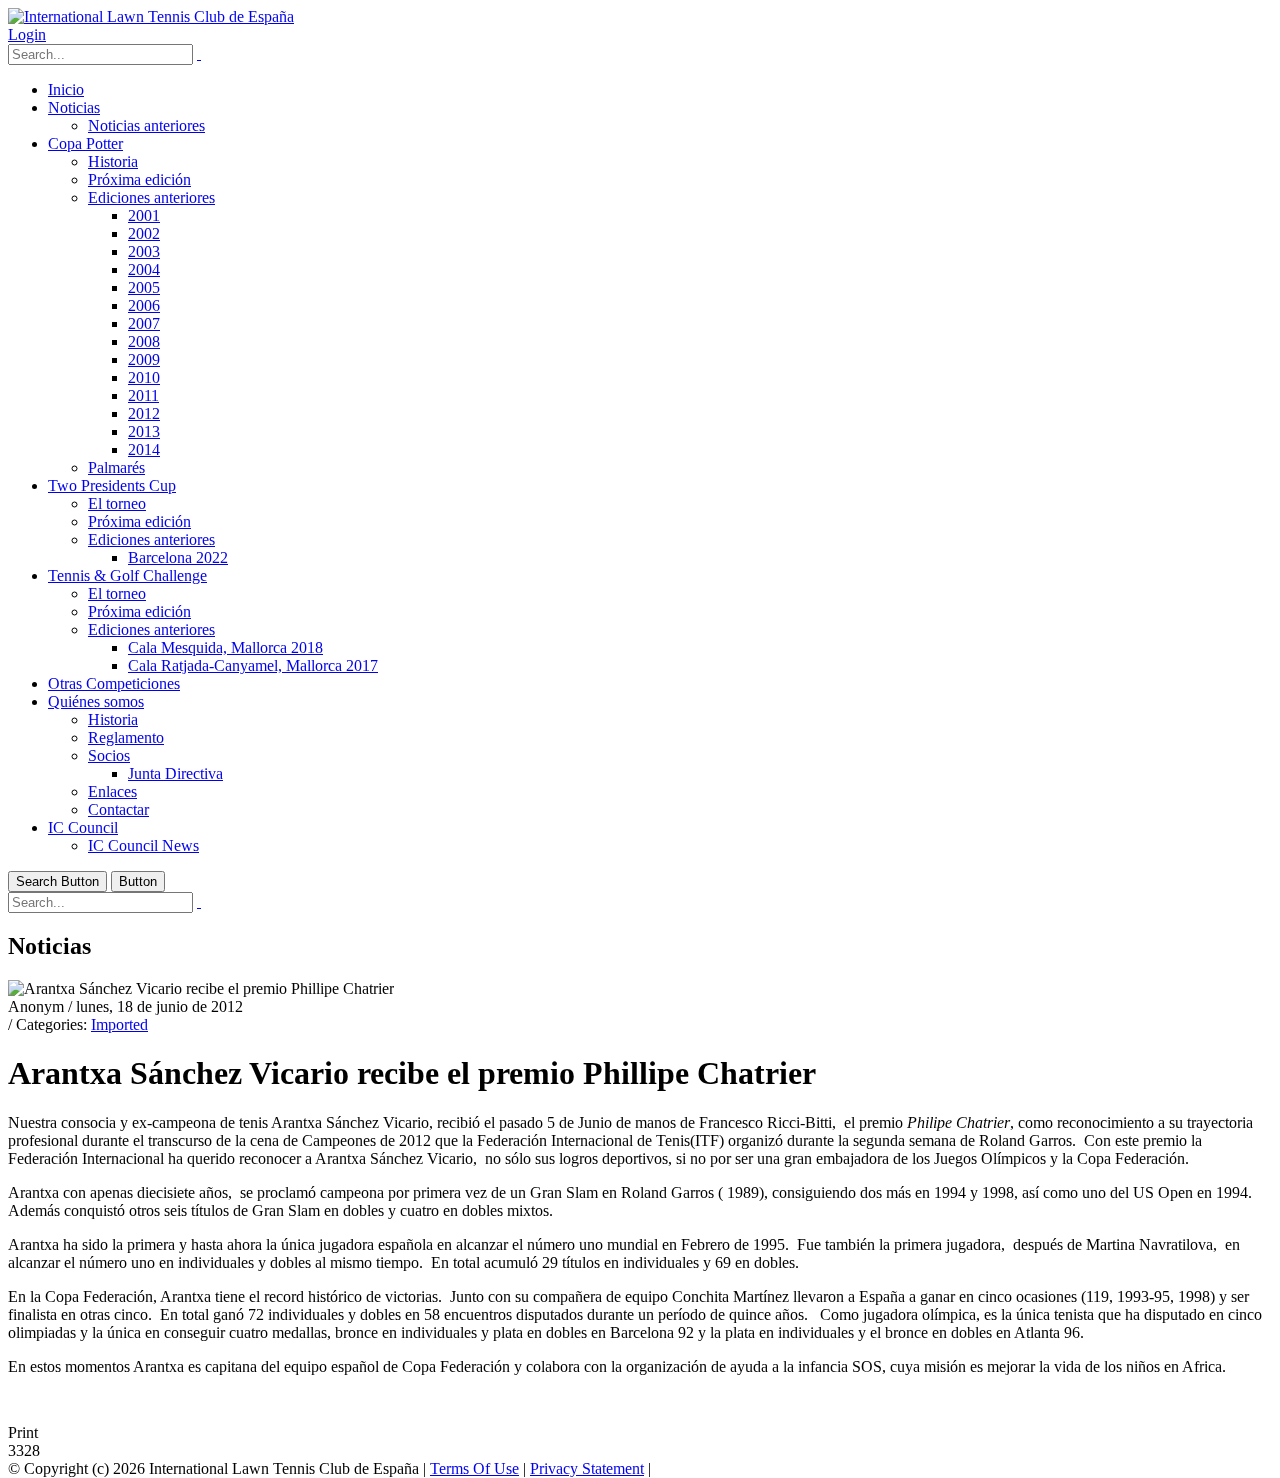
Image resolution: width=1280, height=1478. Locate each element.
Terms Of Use (474, 1468)
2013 (144, 431)
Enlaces (112, 791)
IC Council (83, 827)
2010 (144, 377)
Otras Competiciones (114, 683)
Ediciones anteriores (151, 197)
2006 (144, 305)
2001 (144, 215)
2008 (144, 341)
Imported (119, 1024)
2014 (144, 449)
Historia (113, 161)
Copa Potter (85, 143)
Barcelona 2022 (178, 557)
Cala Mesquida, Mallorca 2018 (225, 647)
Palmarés (116, 467)
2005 (144, 287)
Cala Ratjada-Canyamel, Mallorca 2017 (253, 665)
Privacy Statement (587, 1468)
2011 (143, 395)
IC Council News (143, 845)
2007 (144, 323)
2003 (144, 251)
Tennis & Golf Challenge (127, 575)
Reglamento (126, 737)
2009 (144, 359)
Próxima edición (139, 179)
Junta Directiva (175, 773)
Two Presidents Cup (112, 485)
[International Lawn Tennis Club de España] (151, 16)
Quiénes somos (96, 701)
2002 (144, 233)
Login (27, 34)
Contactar (118, 809)
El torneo (117, 503)
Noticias (74, 107)
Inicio (66, 89)
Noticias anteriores (146, 125)
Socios (109, 755)
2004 (144, 269)
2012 (144, 413)
